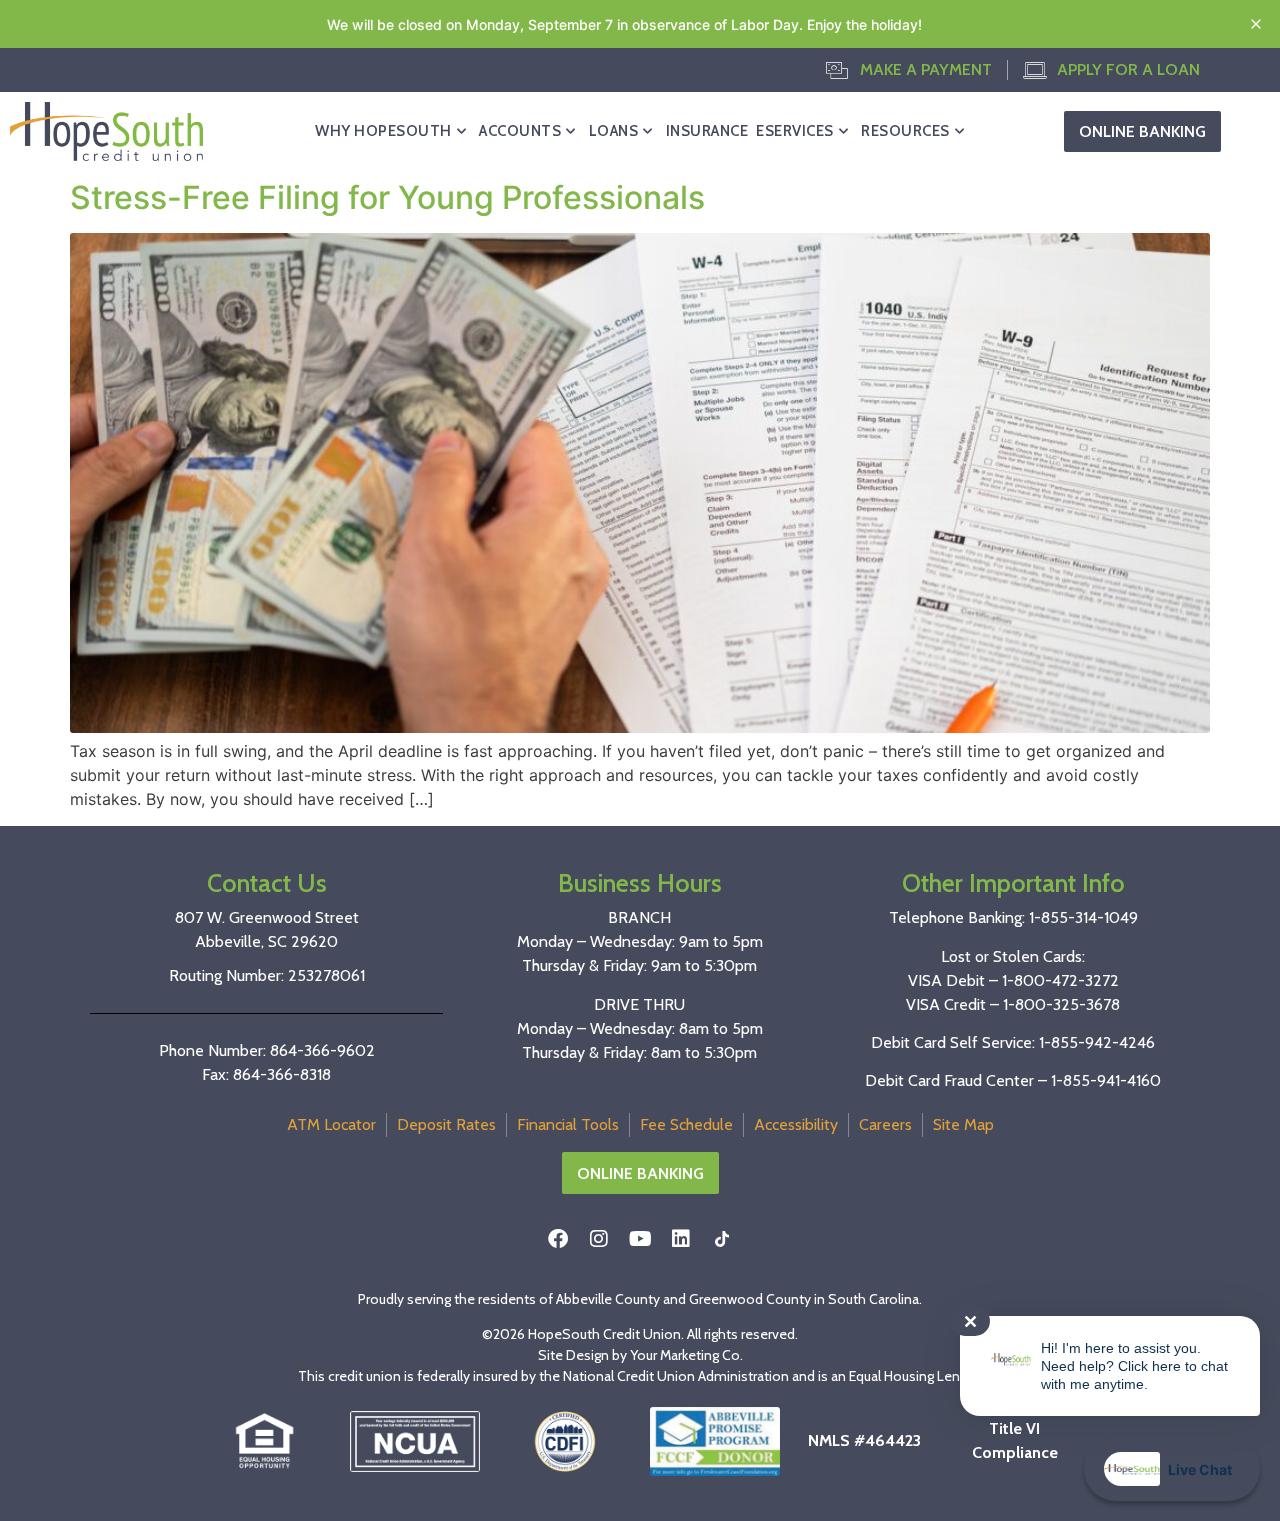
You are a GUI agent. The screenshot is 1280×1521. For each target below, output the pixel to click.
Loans (614, 131)
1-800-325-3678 (1061, 1004)
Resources (905, 131)
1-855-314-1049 (1083, 917)
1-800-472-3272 (1060, 980)
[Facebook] (558, 1239)
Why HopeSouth (383, 131)
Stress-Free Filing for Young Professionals (387, 197)
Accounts (520, 131)
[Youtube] (640, 1239)
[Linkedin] (681, 1239)
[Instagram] (599, 1239)
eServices (795, 131)
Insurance (707, 131)
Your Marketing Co (685, 1355)
